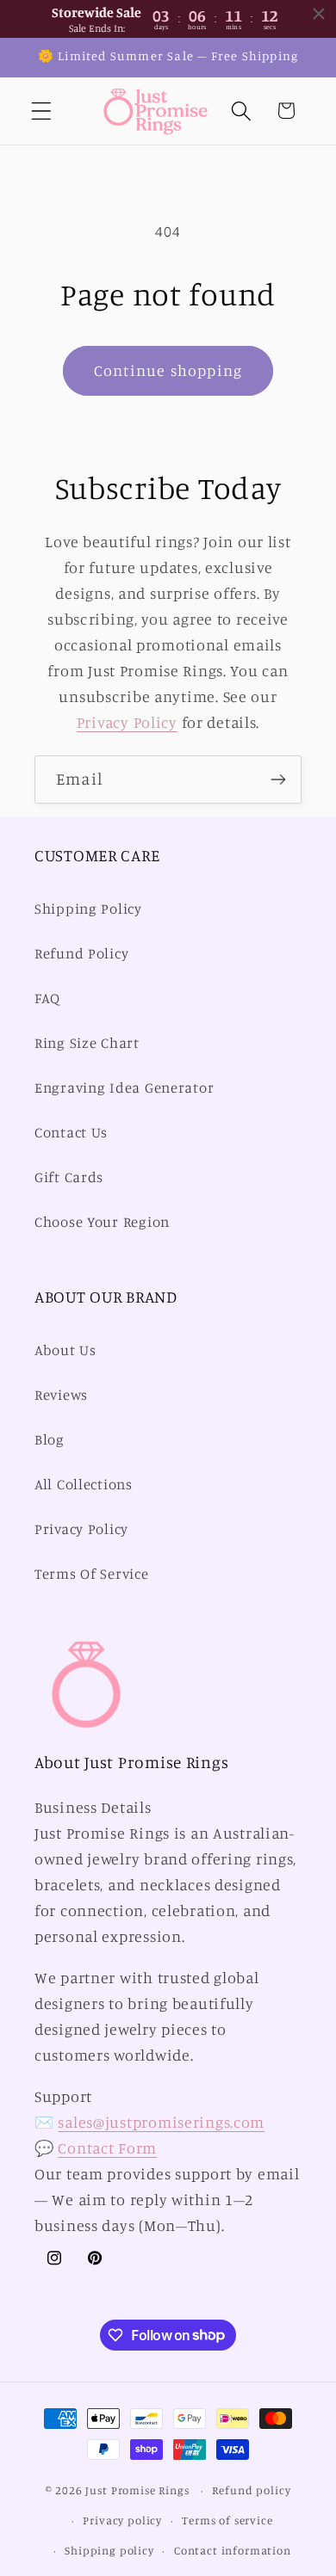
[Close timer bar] (319, 14)
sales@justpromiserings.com (161, 2122)
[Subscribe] (278, 780)
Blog (50, 1439)
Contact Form (107, 2148)
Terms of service (227, 2520)
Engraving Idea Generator (124, 1088)
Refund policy (251, 2490)
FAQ (47, 998)
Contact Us (71, 1132)
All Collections (84, 1484)
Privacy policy (122, 2520)
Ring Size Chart (87, 1043)
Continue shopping (168, 370)
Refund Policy (81, 953)
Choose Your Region (102, 1222)
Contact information (233, 2550)
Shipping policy (109, 2550)
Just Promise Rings (137, 2490)
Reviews (61, 1395)
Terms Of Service (92, 1574)
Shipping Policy (88, 909)
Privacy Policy (127, 722)
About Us (65, 1350)
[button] (42, 111)
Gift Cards (69, 1177)
